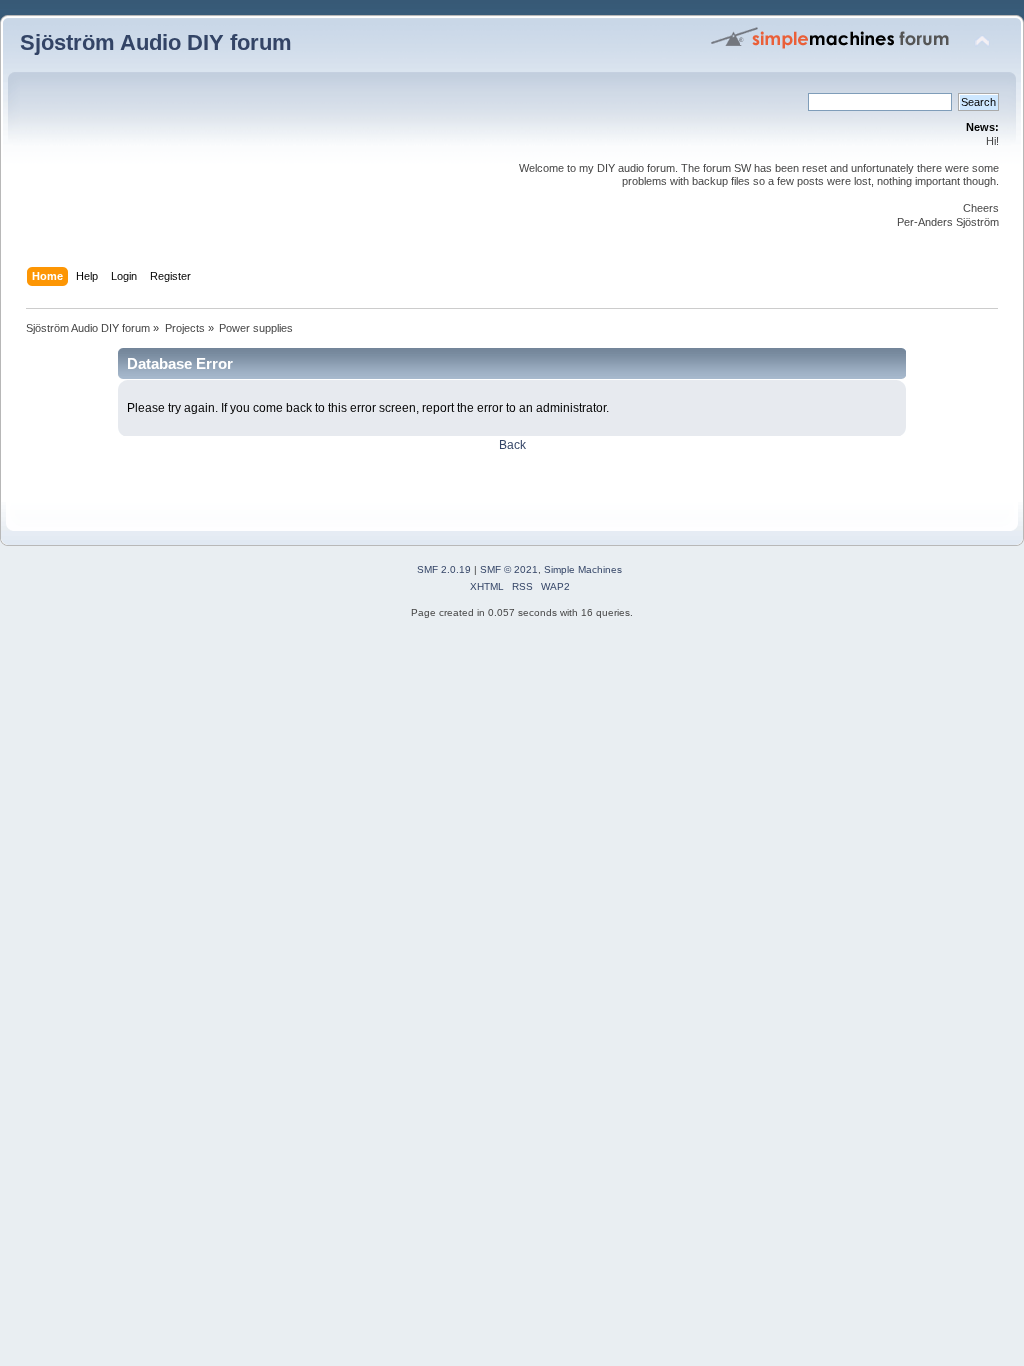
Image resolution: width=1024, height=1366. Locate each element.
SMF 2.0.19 (444, 569)
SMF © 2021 (509, 569)
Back (512, 445)
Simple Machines (583, 569)
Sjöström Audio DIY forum (156, 42)
